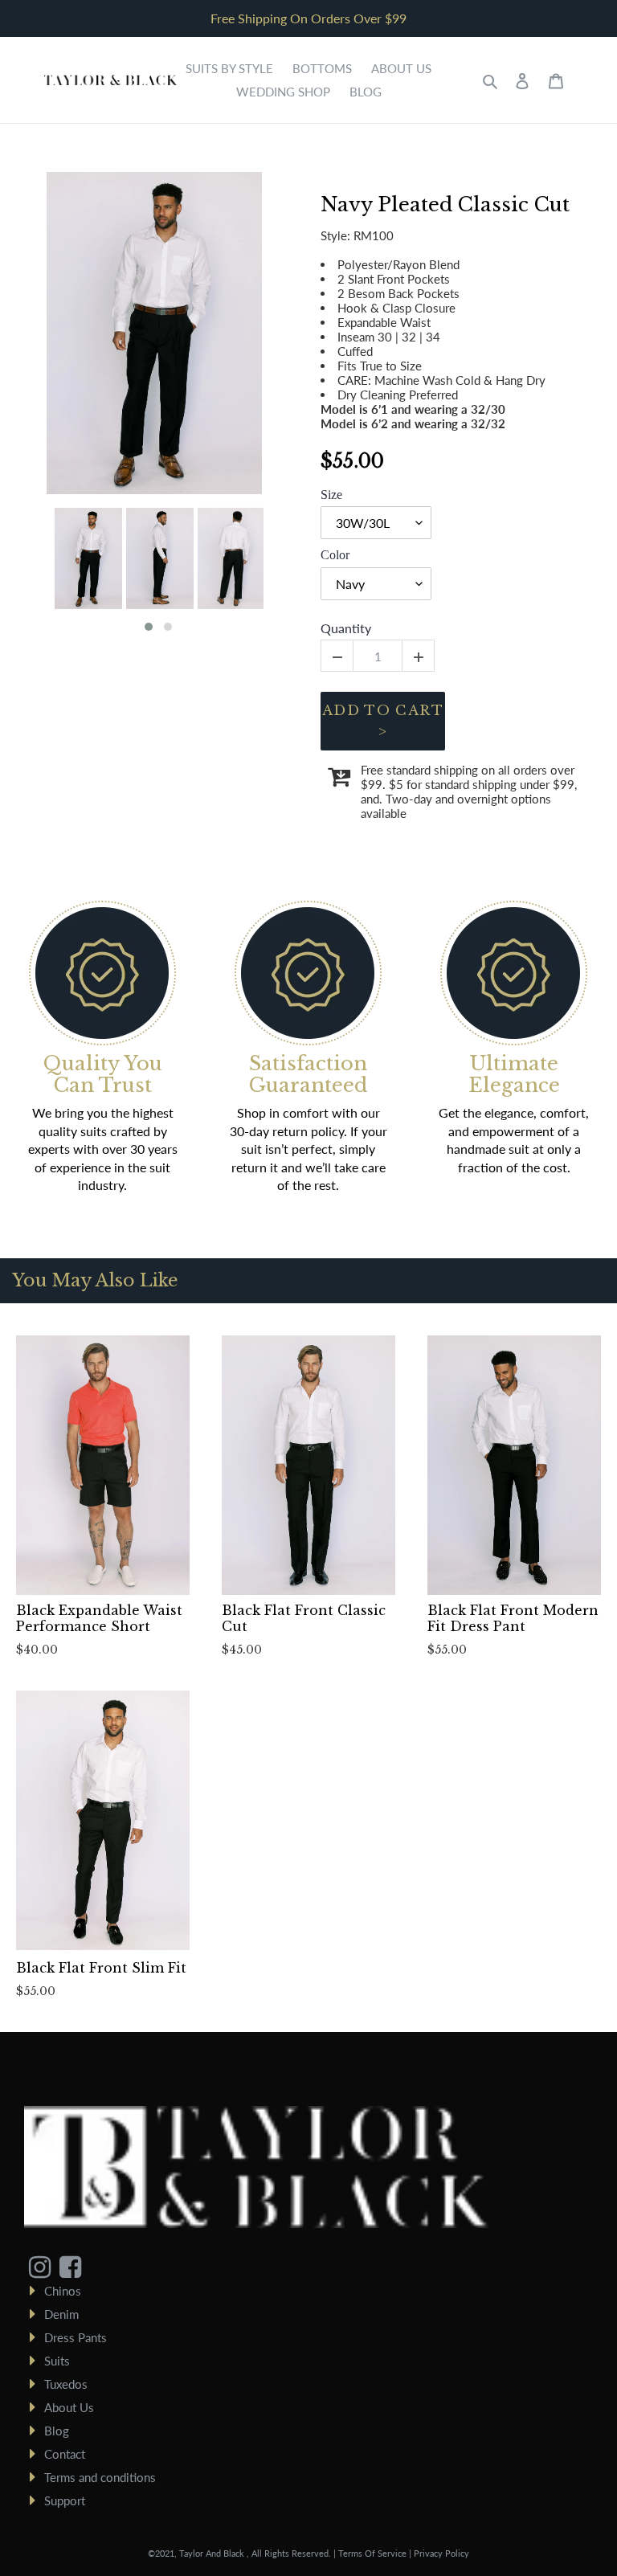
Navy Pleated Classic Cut (445, 205)
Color (335, 555)
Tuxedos (66, 2384)
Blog (57, 2431)
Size (331, 495)
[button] (149, 627)
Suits (57, 2361)
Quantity (346, 628)
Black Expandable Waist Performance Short (99, 1618)
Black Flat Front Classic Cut (304, 1618)
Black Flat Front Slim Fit (101, 1968)
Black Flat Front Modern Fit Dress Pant (513, 1618)
